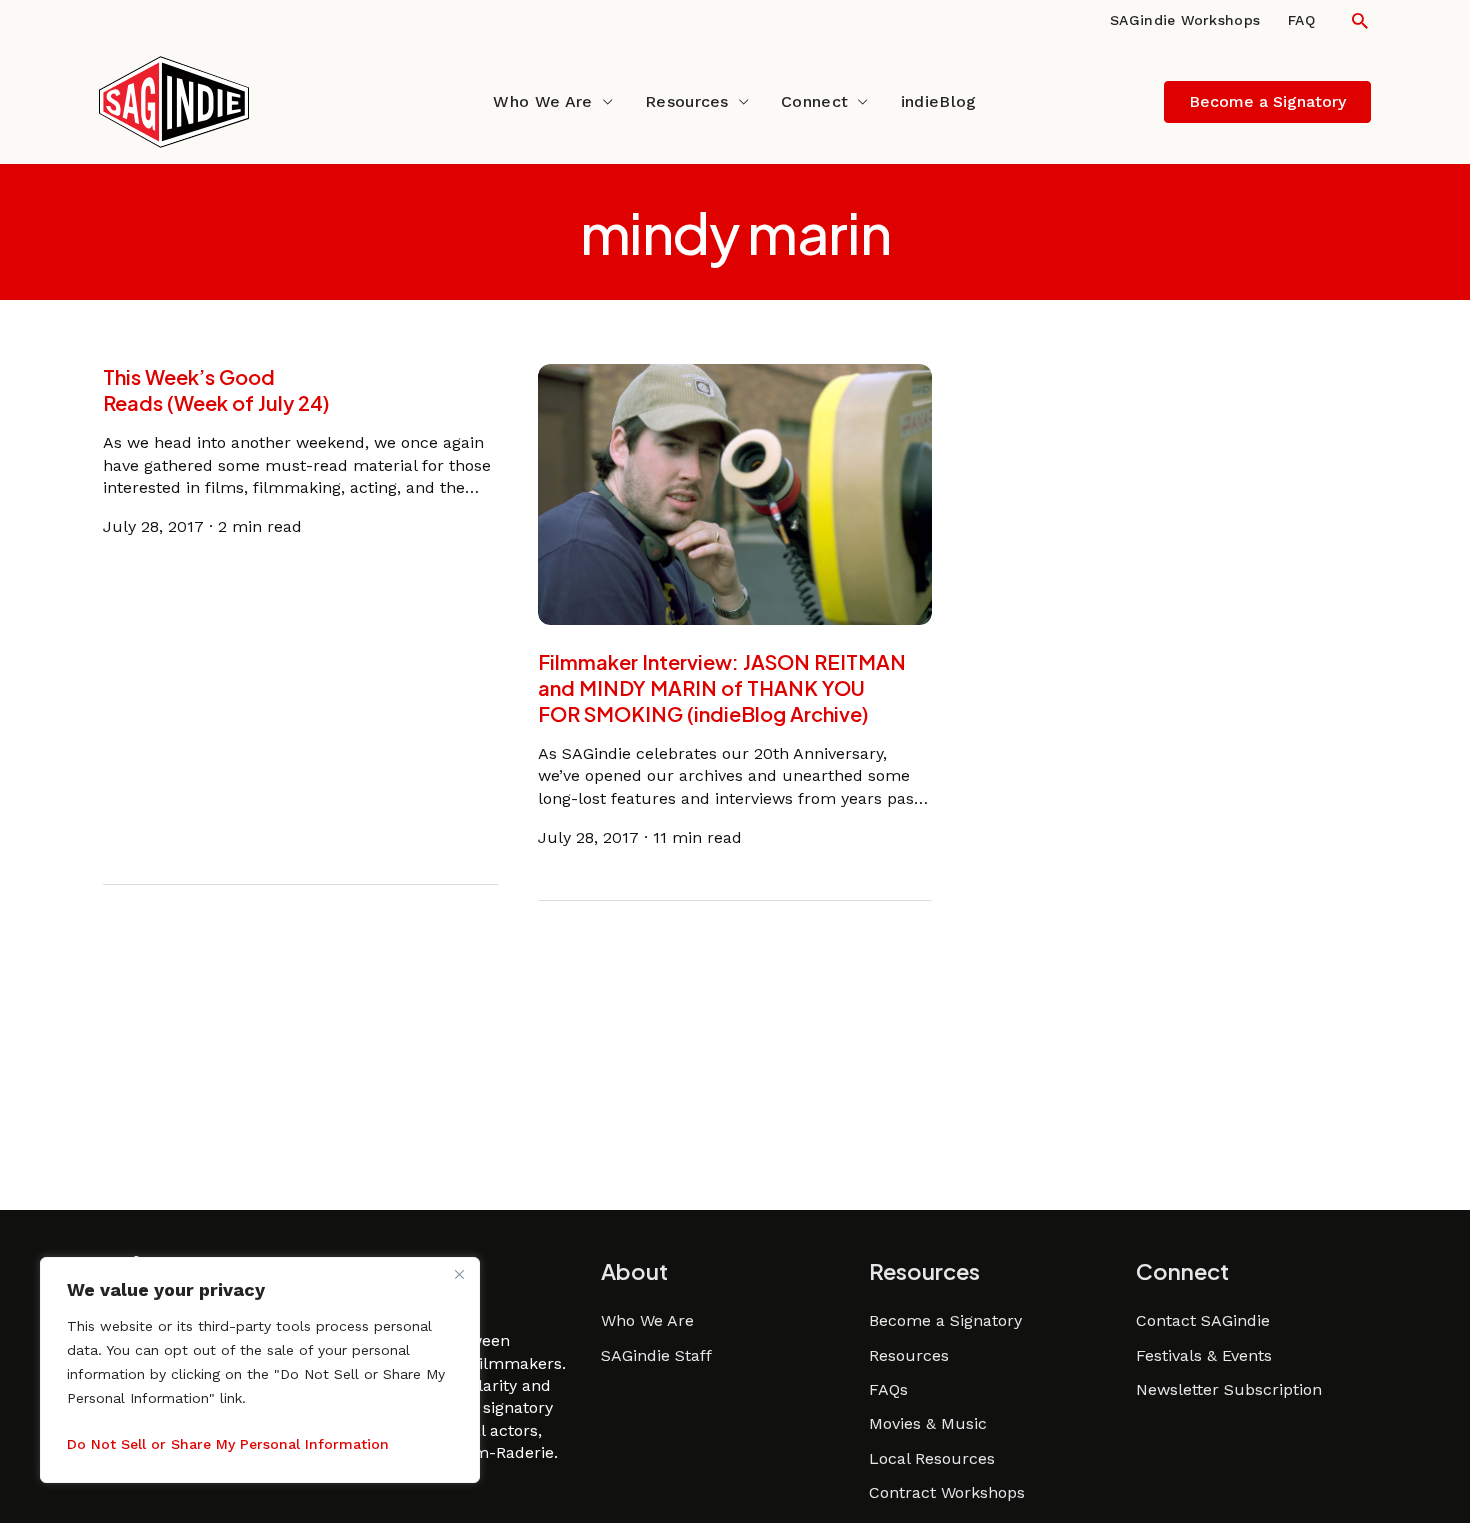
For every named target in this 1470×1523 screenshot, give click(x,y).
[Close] (459, 1274)
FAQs (888, 1389)
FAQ (1301, 20)
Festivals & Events (1204, 1355)
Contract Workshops (947, 1492)
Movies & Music (928, 1423)
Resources (687, 101)
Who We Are (542, 101)
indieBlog (939, 101)
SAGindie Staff (656, 1355)
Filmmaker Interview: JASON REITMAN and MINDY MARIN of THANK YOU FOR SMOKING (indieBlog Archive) (722, 687)
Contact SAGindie (1203, 1320)
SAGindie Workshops (1185, 20)
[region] (260, 1370)
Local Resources (932, 1458)
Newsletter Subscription (1229, 1389)
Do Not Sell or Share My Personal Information (228, 1444)
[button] (1360, 20)
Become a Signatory (945, 1320)
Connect (814, 101)
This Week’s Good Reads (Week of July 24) (216, 389)
